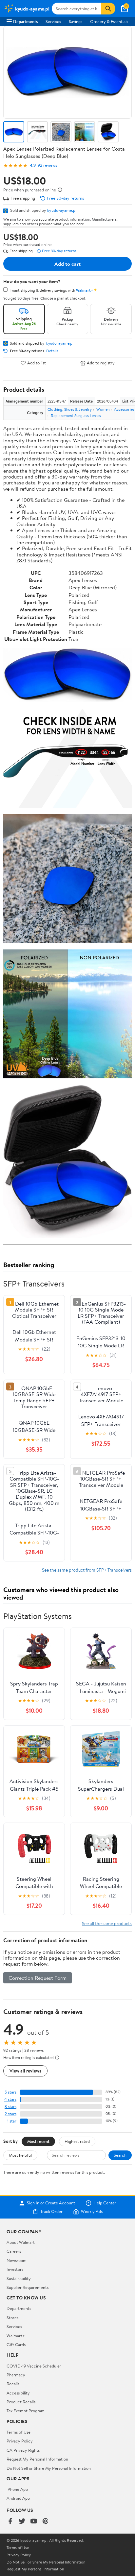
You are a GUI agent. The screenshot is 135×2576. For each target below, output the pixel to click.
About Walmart (21, 2242)
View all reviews (25, 2071)
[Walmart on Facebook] (10, 2522)
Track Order (51, 2212)
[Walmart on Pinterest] (46, 2522)
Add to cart (67, 264)
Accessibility (18, 2393)
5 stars (10, 2092)
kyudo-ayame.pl (62, 210)
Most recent (38, 2141)
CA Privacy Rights (23, 2450)
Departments (25, 21)
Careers (14, 2251)
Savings (76, 21)
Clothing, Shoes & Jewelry (70, 409)
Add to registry (101, 363)
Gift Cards (16, 2344)
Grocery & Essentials (109, 21)
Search (120, 2155)
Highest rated (77, 2141)
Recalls (13, 2384)
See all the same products (107, 1923)
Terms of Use (19, 2432)
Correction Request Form (38, 1978)
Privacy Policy (20, 2441)
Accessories (124, 409)
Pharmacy (16, 2375)
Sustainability (19, 2278)
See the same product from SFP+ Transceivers (87, 1570)
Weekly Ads (92, 2212)
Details (52, 351)
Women (103, 409)
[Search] (108, 9)
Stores (12, 2318)
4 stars (10, 2099)
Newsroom (17, 2260)
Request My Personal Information (37, 2459)
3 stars (10, 2107)
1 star (12, 2121)
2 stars (10, 2114)
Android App (18, 2498)
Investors (15, 2269)
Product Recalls (21, 2402)
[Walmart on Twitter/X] (22, 2522)
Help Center (105, 2203)
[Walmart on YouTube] (34, 2522)
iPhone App (17, 2489)
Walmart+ (16, 2336)
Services (53, 21)
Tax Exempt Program (26, 2411)
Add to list (37, 363)
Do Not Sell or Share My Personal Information (49, 2468)
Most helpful (20, 2155)
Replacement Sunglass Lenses (76, 416)
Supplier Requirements (28, 2287)
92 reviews (47, 165)
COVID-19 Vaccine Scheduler (34, 2366)
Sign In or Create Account (51, 2203)
